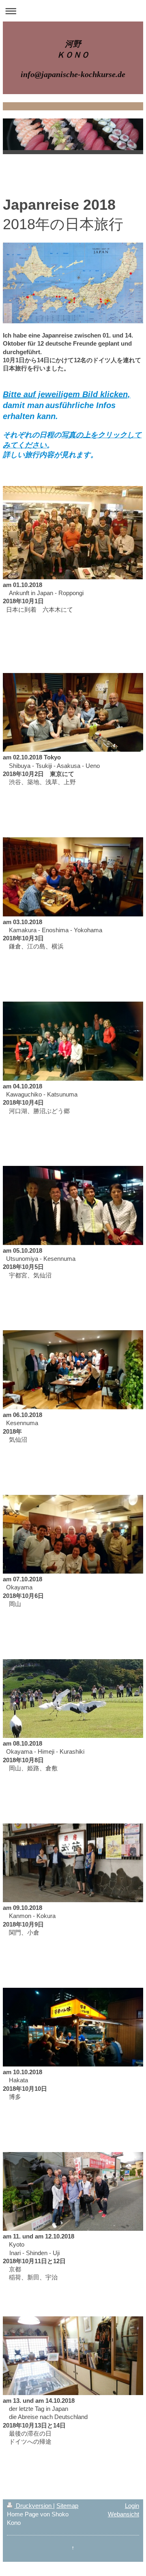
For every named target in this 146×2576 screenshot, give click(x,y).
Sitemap (67, 2506)
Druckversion (34, 2506)
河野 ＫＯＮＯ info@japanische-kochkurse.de (73, 59)
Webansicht (123, 2514)
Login (132, 2506)
